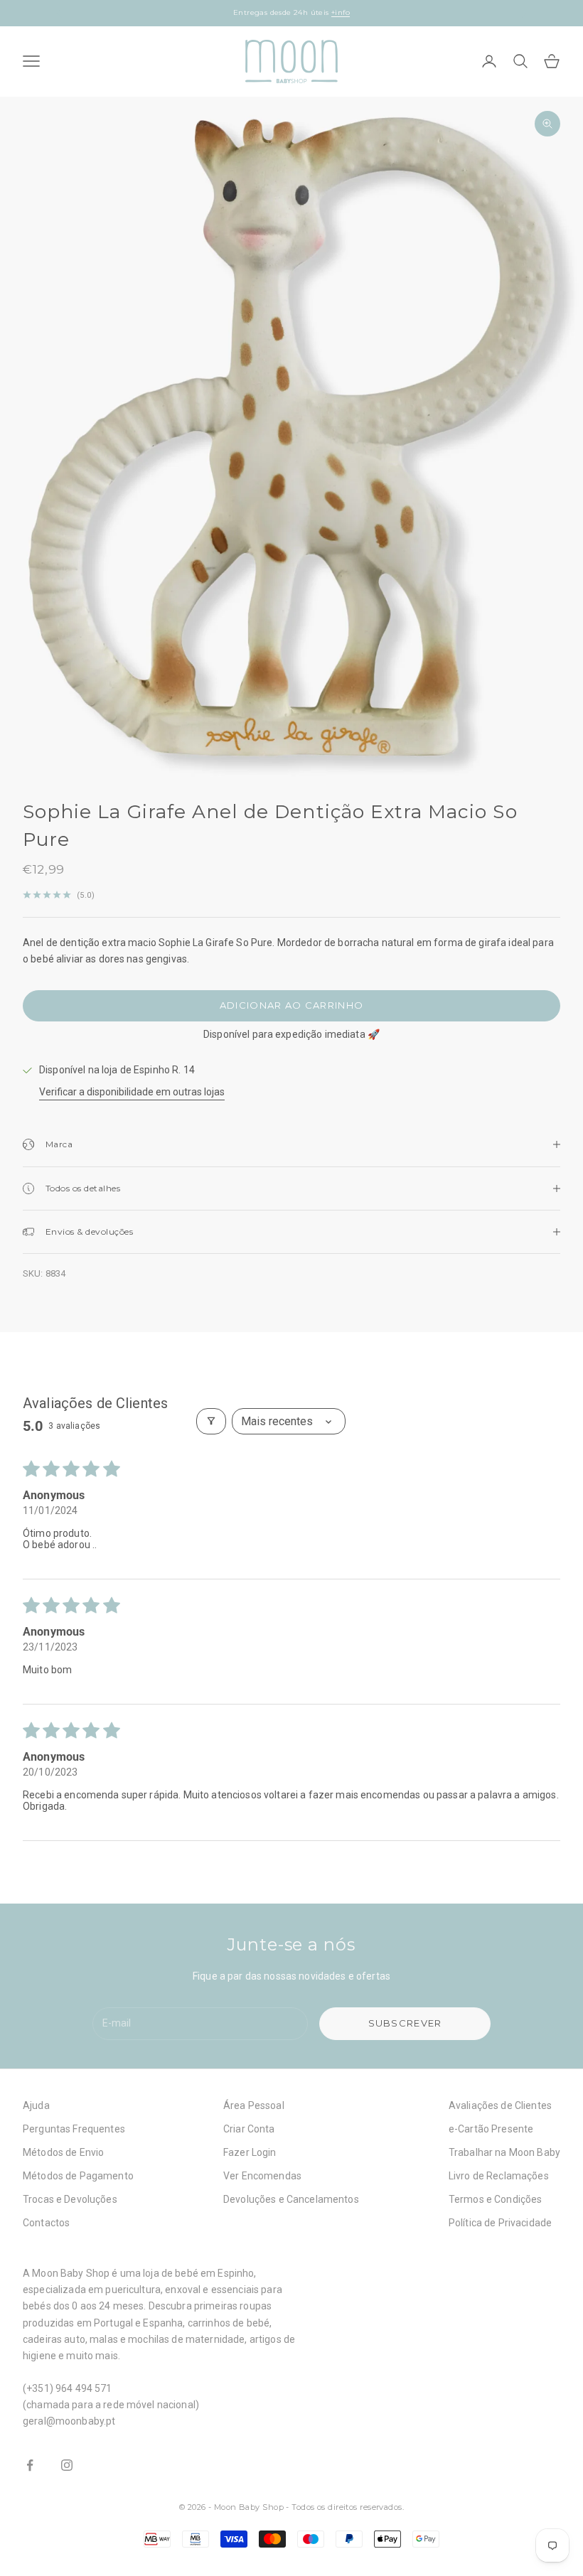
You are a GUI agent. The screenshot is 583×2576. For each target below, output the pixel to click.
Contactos (46, 2223)
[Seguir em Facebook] (30, 2465)
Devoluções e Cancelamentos (291, 2199)
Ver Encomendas (262, 2176)
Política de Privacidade (500, 2223)
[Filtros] (211, 1421)
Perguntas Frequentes (74, 2129)
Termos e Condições (496, 2199)
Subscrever (405, 2023)
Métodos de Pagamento (78, 2176)
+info (341, 10)
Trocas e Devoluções (70, 2199)
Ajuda (36, 2105)
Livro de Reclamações (499, 2176)
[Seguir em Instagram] (67, 2465)
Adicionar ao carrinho (291, 1005)
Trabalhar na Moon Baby (504, 2152)
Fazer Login (250, 2152)
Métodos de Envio (63, 2152)
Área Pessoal (254, 2105)
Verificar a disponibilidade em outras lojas (132, 1092)
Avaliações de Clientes (500, 2105)
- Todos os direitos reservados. (345, 2507)
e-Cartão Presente (491, 2129)
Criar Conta (249, 2129)
